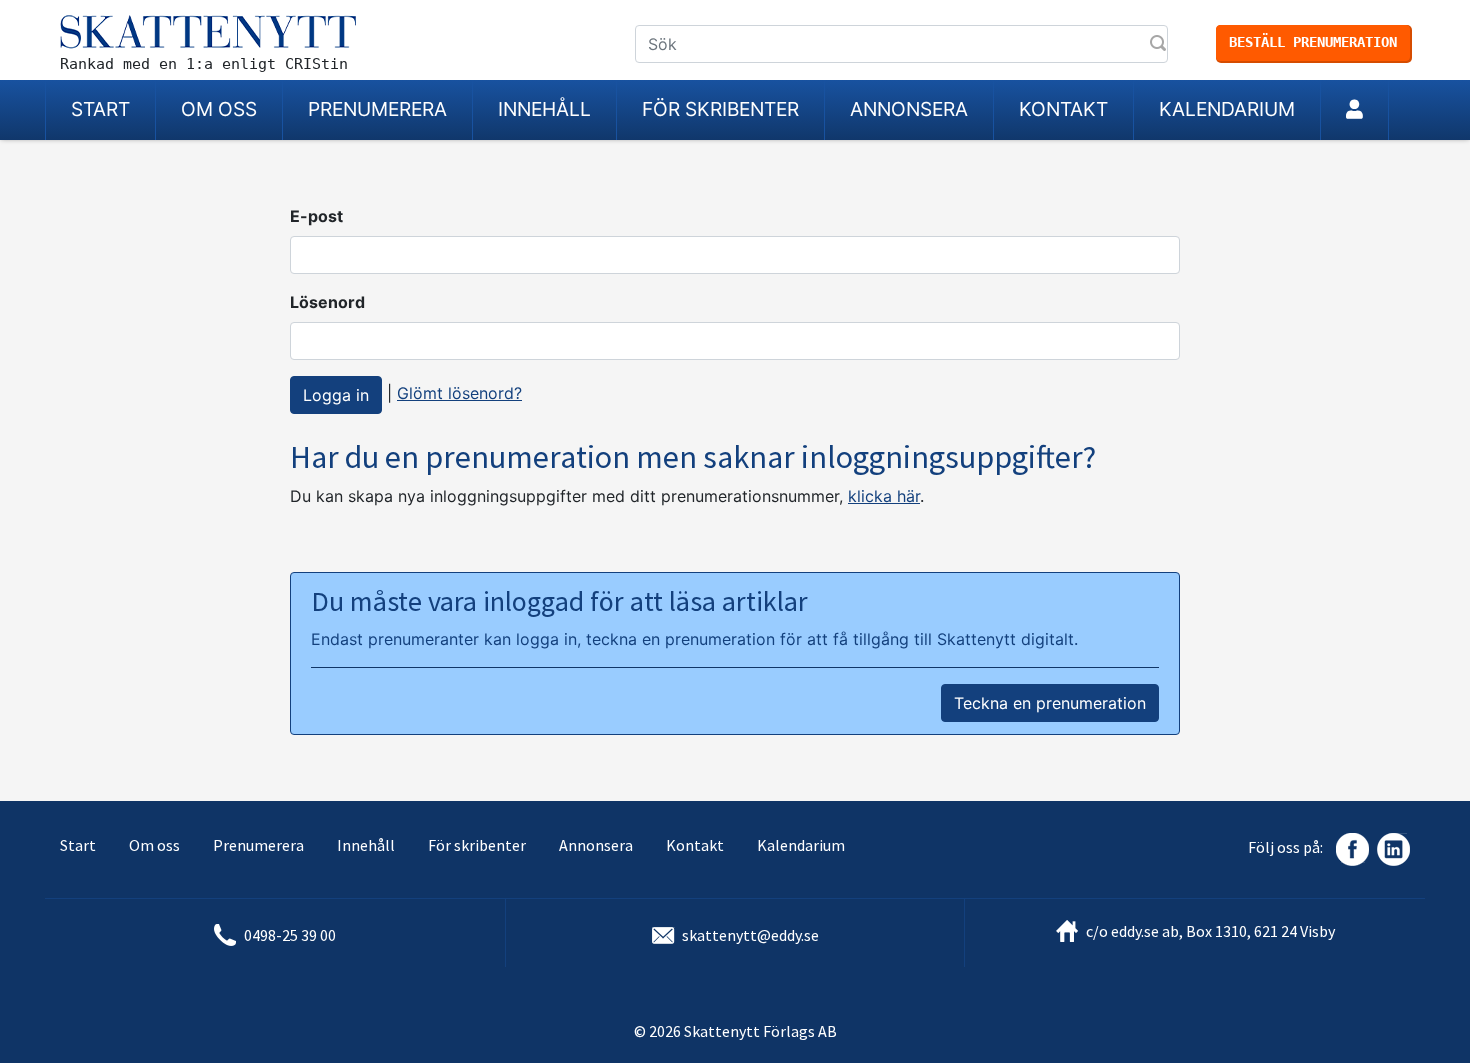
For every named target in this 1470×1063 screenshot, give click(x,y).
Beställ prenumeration (1313, 42)
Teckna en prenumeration (1050, 703)
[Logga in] (1354, 110)
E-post (316, 216)
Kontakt (1063, 109)
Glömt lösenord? (459, 393)
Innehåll (544, 109)
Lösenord (327, 302)
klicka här (884, 496)
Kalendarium (1227, 109)
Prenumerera (377, 109)
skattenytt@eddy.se (750, 935)
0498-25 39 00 (290, 935)
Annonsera (909, 109)
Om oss (219, 109)
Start (100, 109)
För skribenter (720, 109)
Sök (1160, 45)
